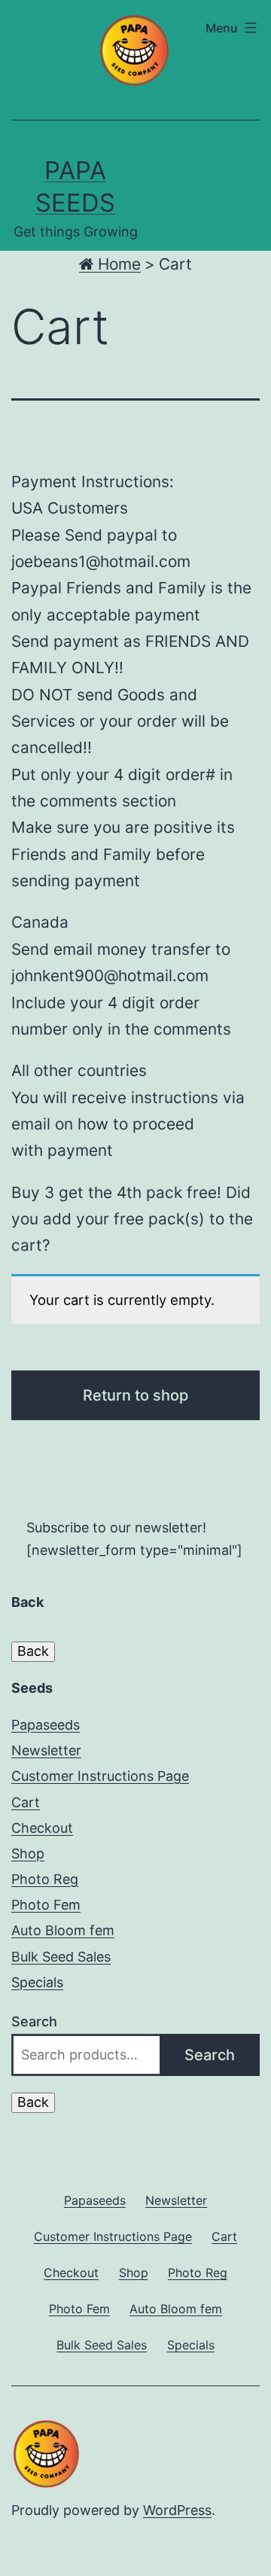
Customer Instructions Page (100, 1776)
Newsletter (46, 1750)
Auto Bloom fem (63, 1930)
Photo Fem (46, 1905)
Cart (26, 1802)
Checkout (42, 1828)
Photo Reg (45, 1879)
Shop (28, 1854)
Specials (37, 1982)
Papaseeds (46, 1725)
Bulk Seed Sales (61, 1957)
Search (34, 2021)
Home (117, 264)
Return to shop (135, 1395)
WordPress (177, 2510)
